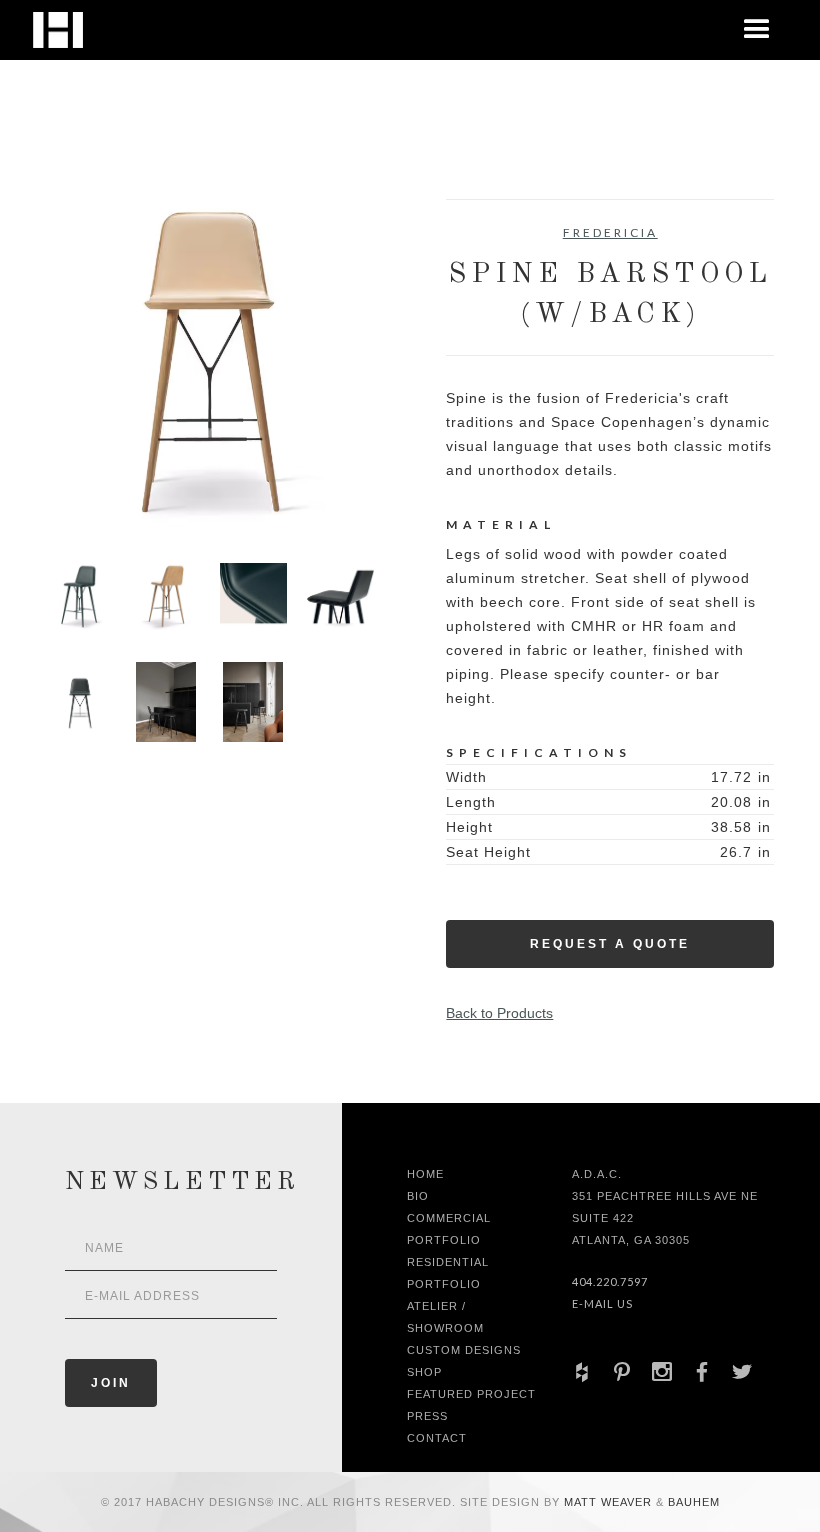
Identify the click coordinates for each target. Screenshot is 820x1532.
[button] (757, 30)
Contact (437, 1438)
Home (425, 1174)
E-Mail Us (602, 1303)
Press (427, 1416)
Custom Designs (464, 1350)
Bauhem (692, 1502)
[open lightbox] (210, 363)
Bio (418, 1196)
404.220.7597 (610, 1281)
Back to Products (499, 1013)
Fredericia (610, 232)
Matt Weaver (610, 1502)
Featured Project (471, 1394)
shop (424, 1372)
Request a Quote (610, 944)
